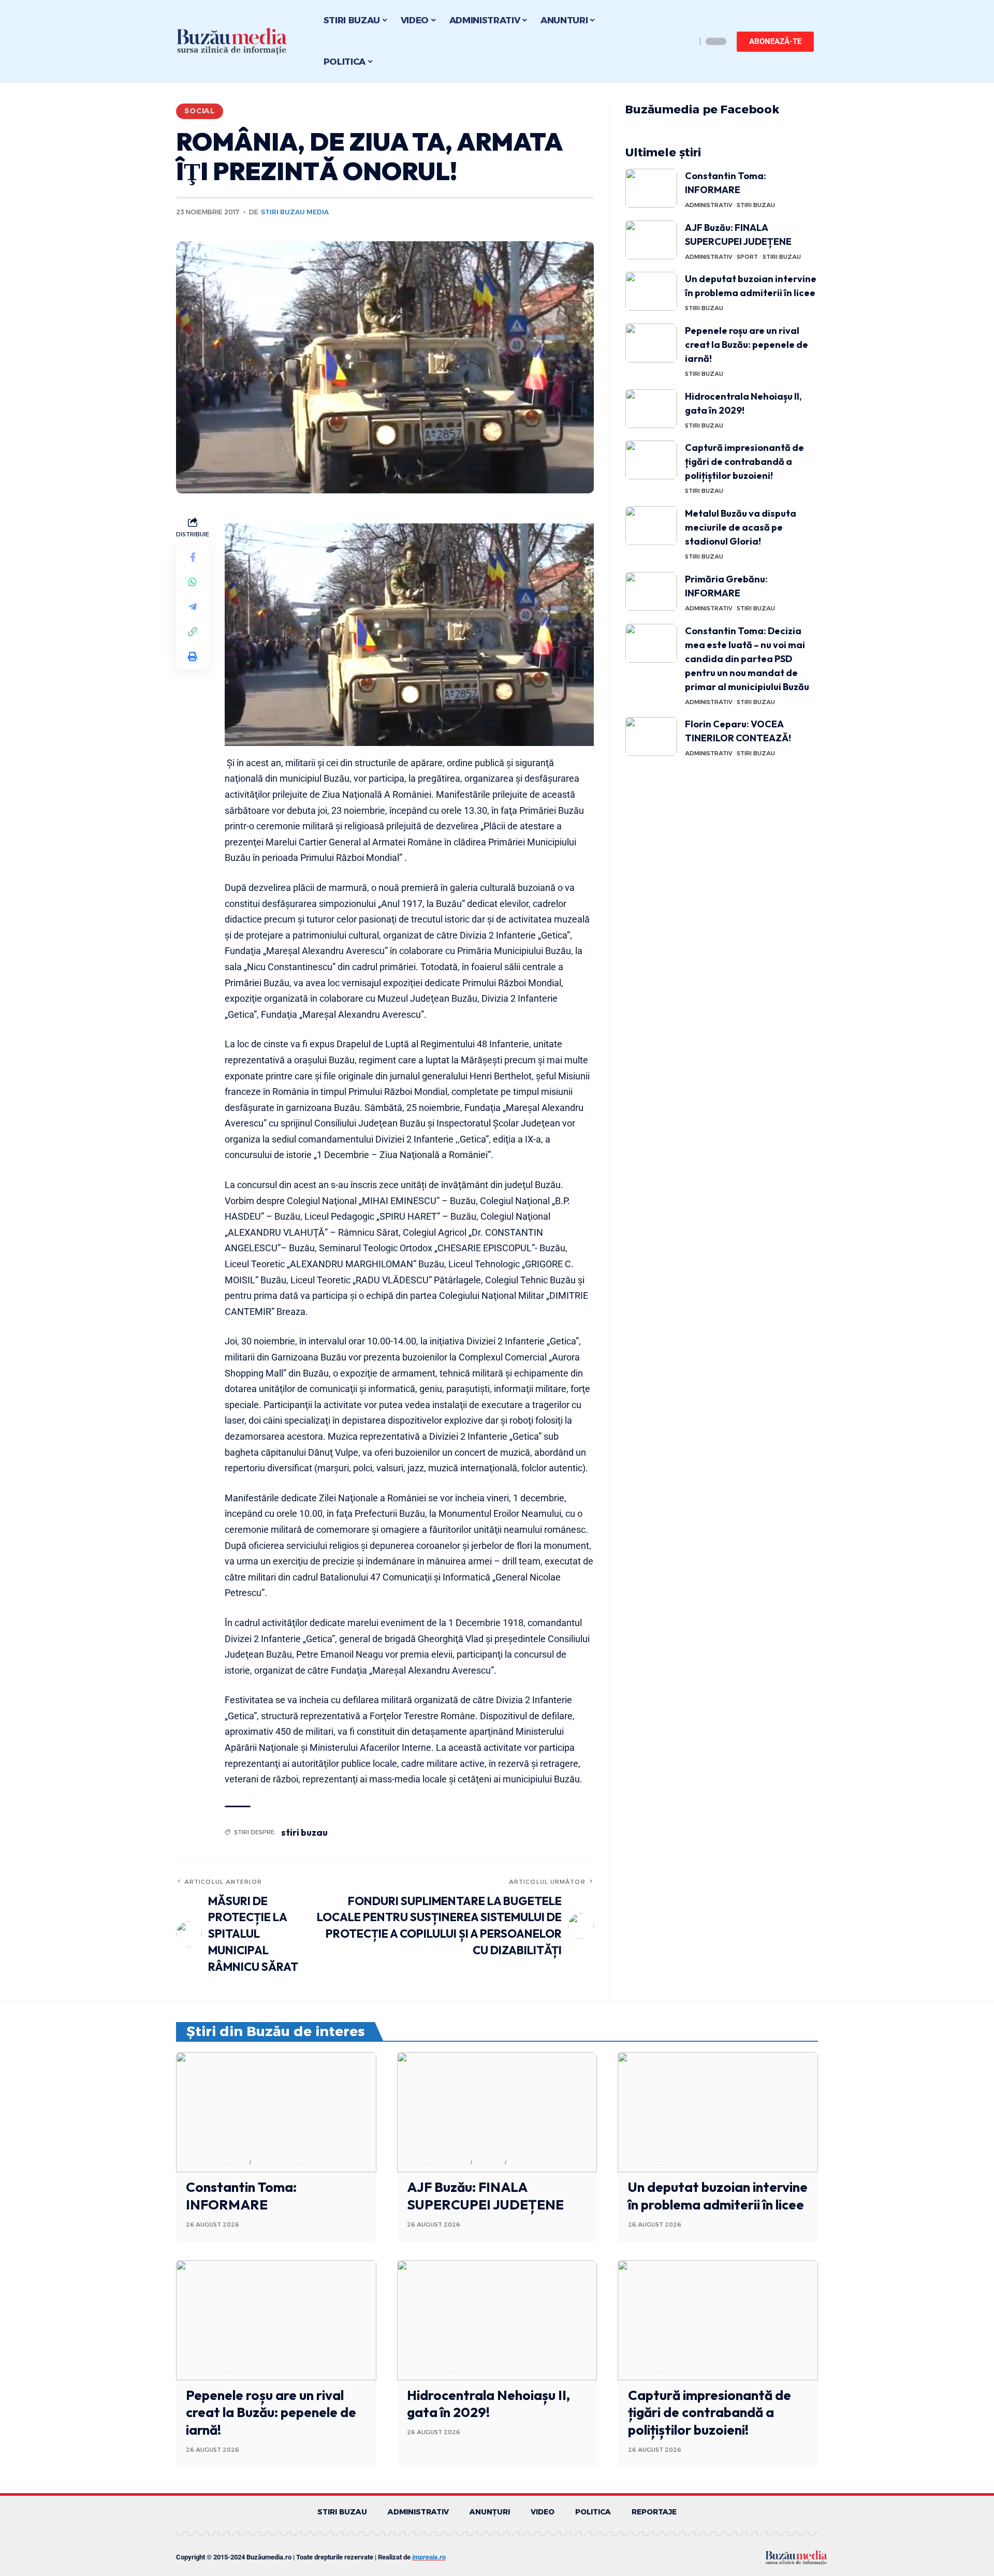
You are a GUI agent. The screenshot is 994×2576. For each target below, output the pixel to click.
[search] (686, 41)
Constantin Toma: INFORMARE (241, 2196)
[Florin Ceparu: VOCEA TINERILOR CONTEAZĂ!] (651, 736)
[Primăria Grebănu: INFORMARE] (651, 591)
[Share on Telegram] (193, 607)
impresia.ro (429, 2557)
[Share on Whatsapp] (193, 582)
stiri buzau (304, 1832)
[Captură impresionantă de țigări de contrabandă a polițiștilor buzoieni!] (651, 460)
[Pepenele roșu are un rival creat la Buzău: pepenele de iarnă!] (651, 343)
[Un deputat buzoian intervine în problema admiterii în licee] (651, 291)
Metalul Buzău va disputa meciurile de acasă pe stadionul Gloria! (741, 527)
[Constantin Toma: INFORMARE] (651, 188)
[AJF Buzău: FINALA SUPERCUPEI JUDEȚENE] (651, 240)
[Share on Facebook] (193, 557)
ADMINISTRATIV (709, 205)
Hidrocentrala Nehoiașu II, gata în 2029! (488, 2404)
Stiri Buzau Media (295, 212)
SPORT (747, 257)
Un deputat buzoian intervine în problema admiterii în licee (718, 2196)
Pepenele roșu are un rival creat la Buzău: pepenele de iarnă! (747, 345)
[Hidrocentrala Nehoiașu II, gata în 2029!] (651, 409)
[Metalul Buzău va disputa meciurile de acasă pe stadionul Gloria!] (651, 526)
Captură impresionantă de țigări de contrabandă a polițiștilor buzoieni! (744, 462)
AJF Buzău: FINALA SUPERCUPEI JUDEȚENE (485, 2196)
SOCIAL (200, 111)
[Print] (193, 656)
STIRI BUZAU (756, 205)
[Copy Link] (193, 632)
